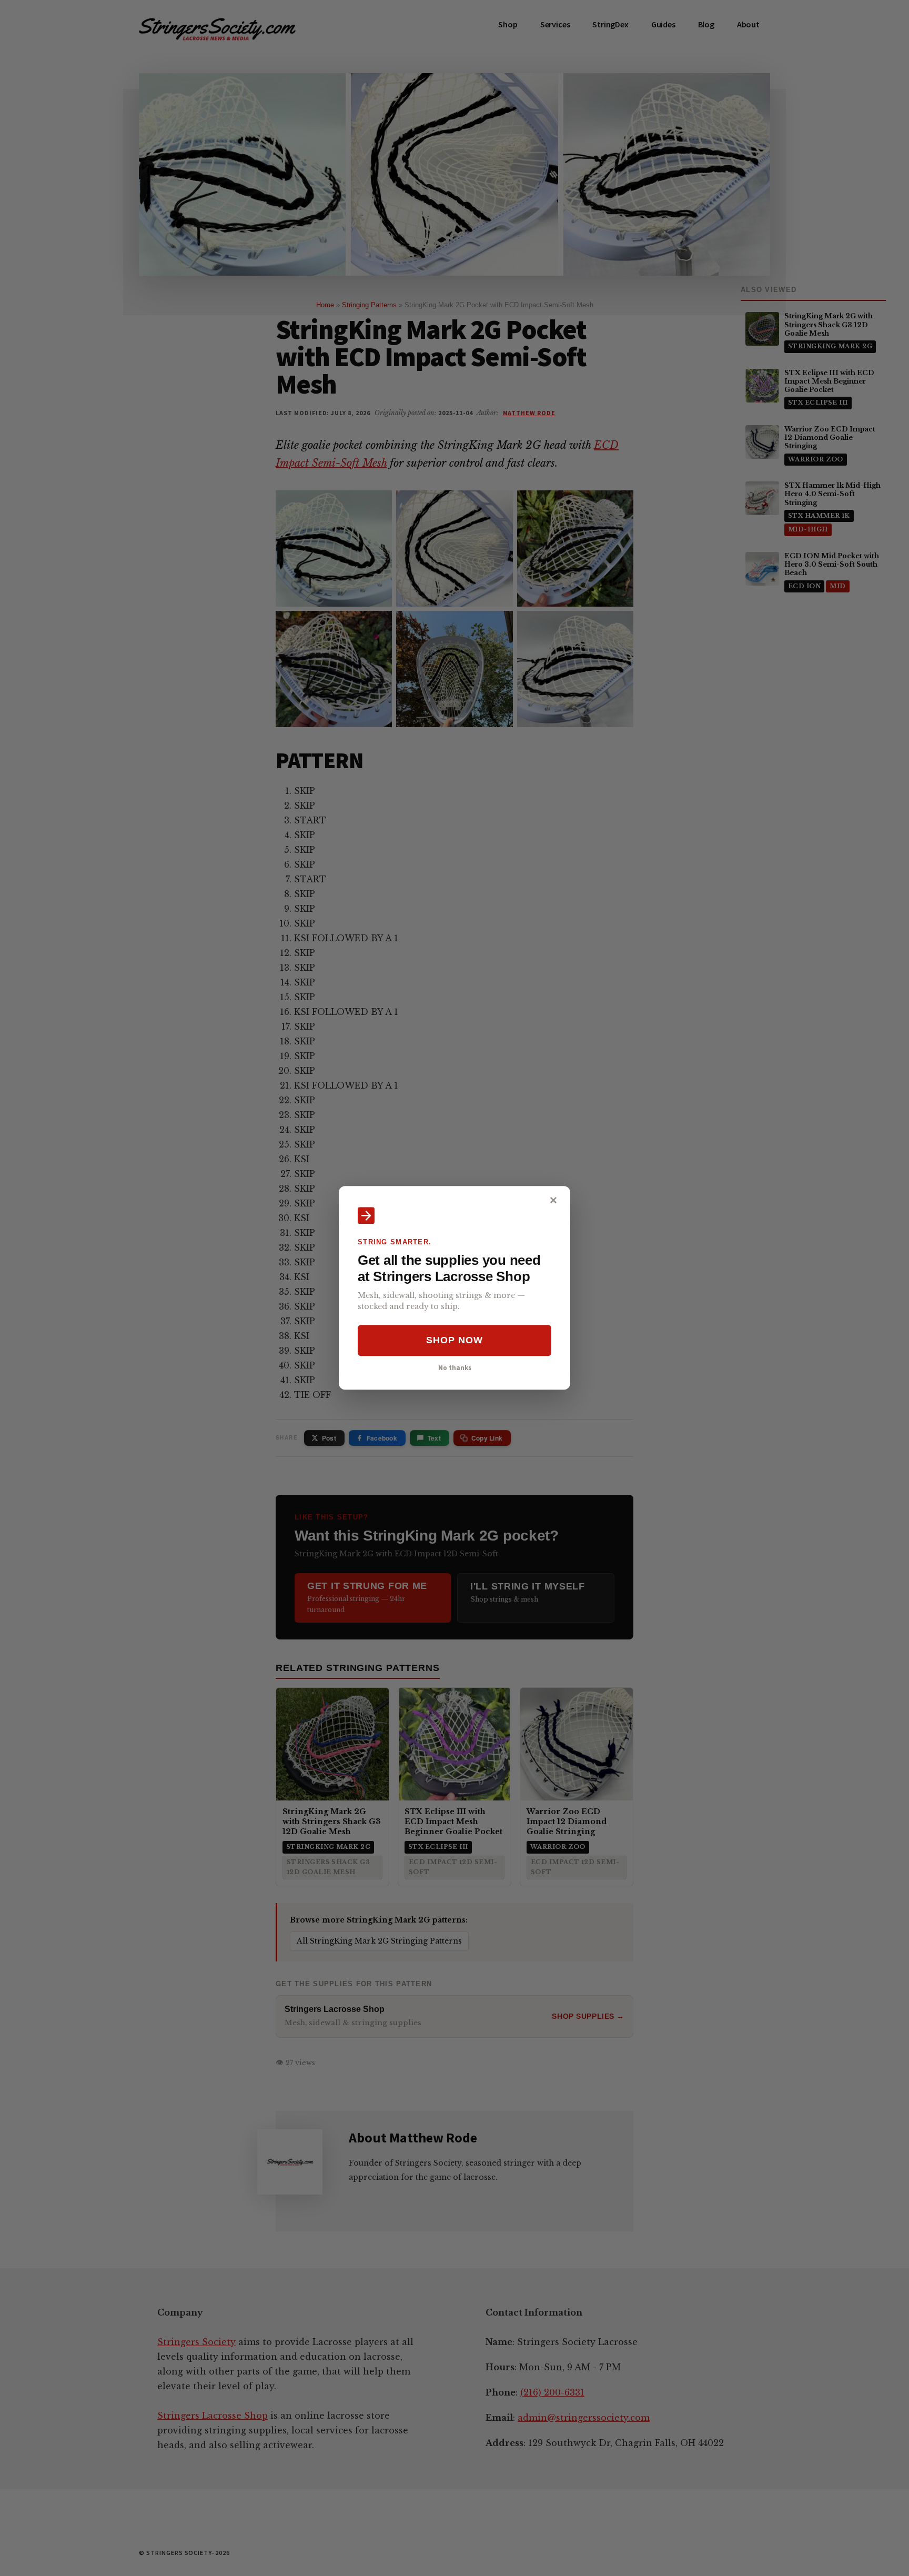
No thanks (455, 1367)
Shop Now (454, 1340)
